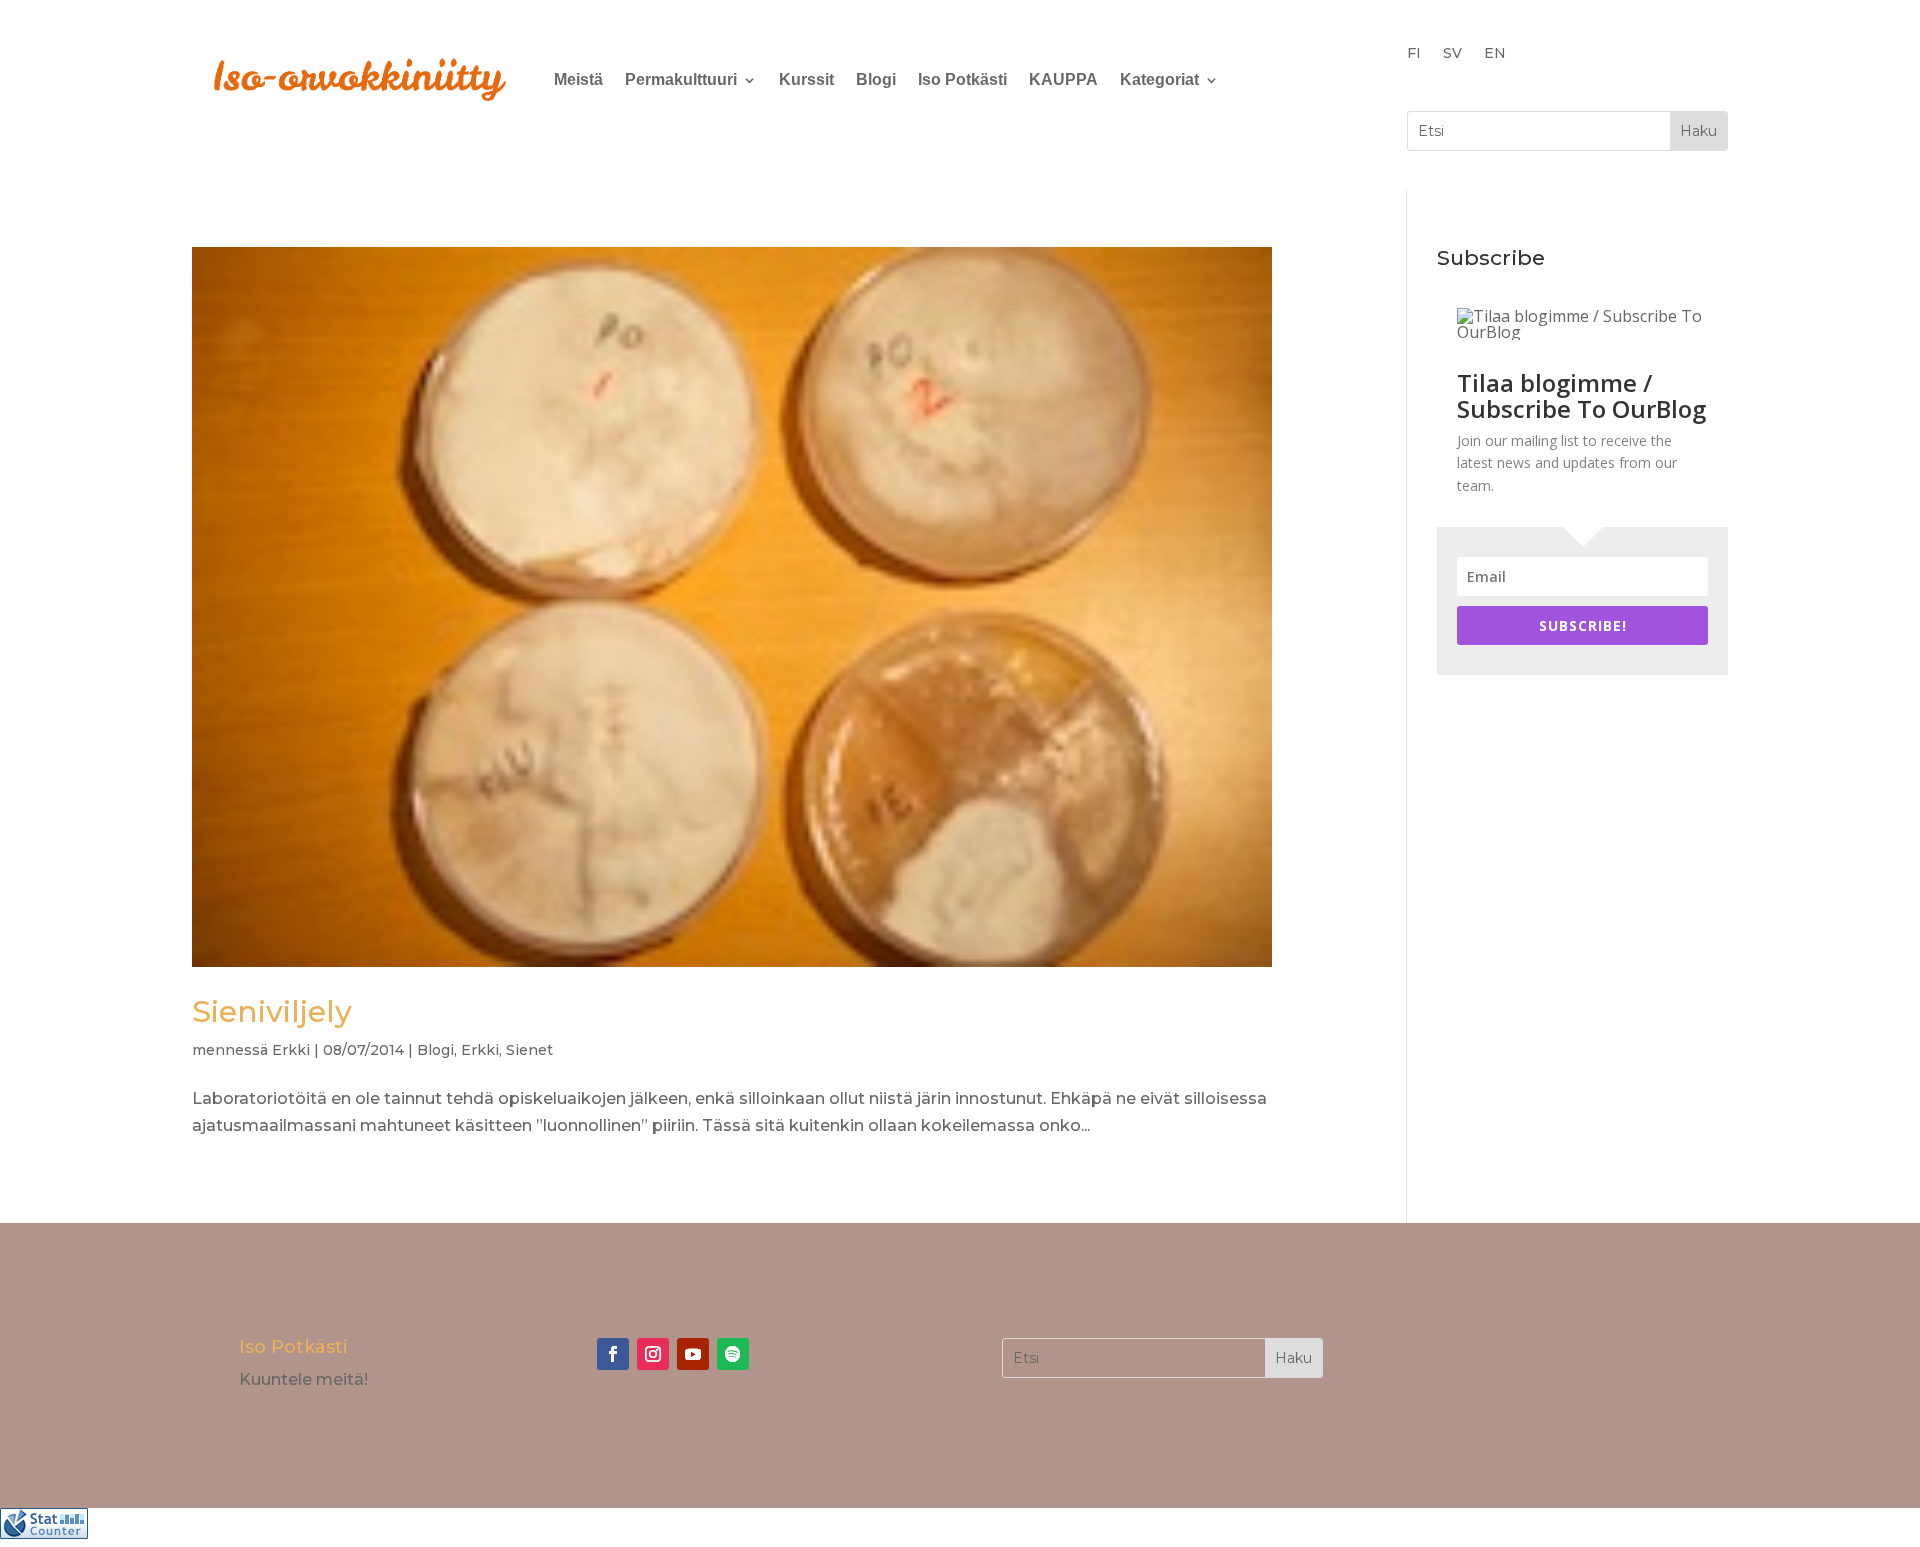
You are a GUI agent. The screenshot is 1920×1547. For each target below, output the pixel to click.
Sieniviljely (272, 1011)
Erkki (291, 1050)
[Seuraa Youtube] (693, 1354)
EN (1495, 54)
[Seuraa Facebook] (613, 1354)
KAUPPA (1063, 79)
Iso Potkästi (962, 79)
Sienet (529, 1050)
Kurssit (806, 79)
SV (1452, 54)
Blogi (876, 79)
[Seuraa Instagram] (653, 1354)
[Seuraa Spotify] (733, 1354)
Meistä (578, 79)
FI (1414, 54)
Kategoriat (1159, 79)
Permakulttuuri (681, 79)
